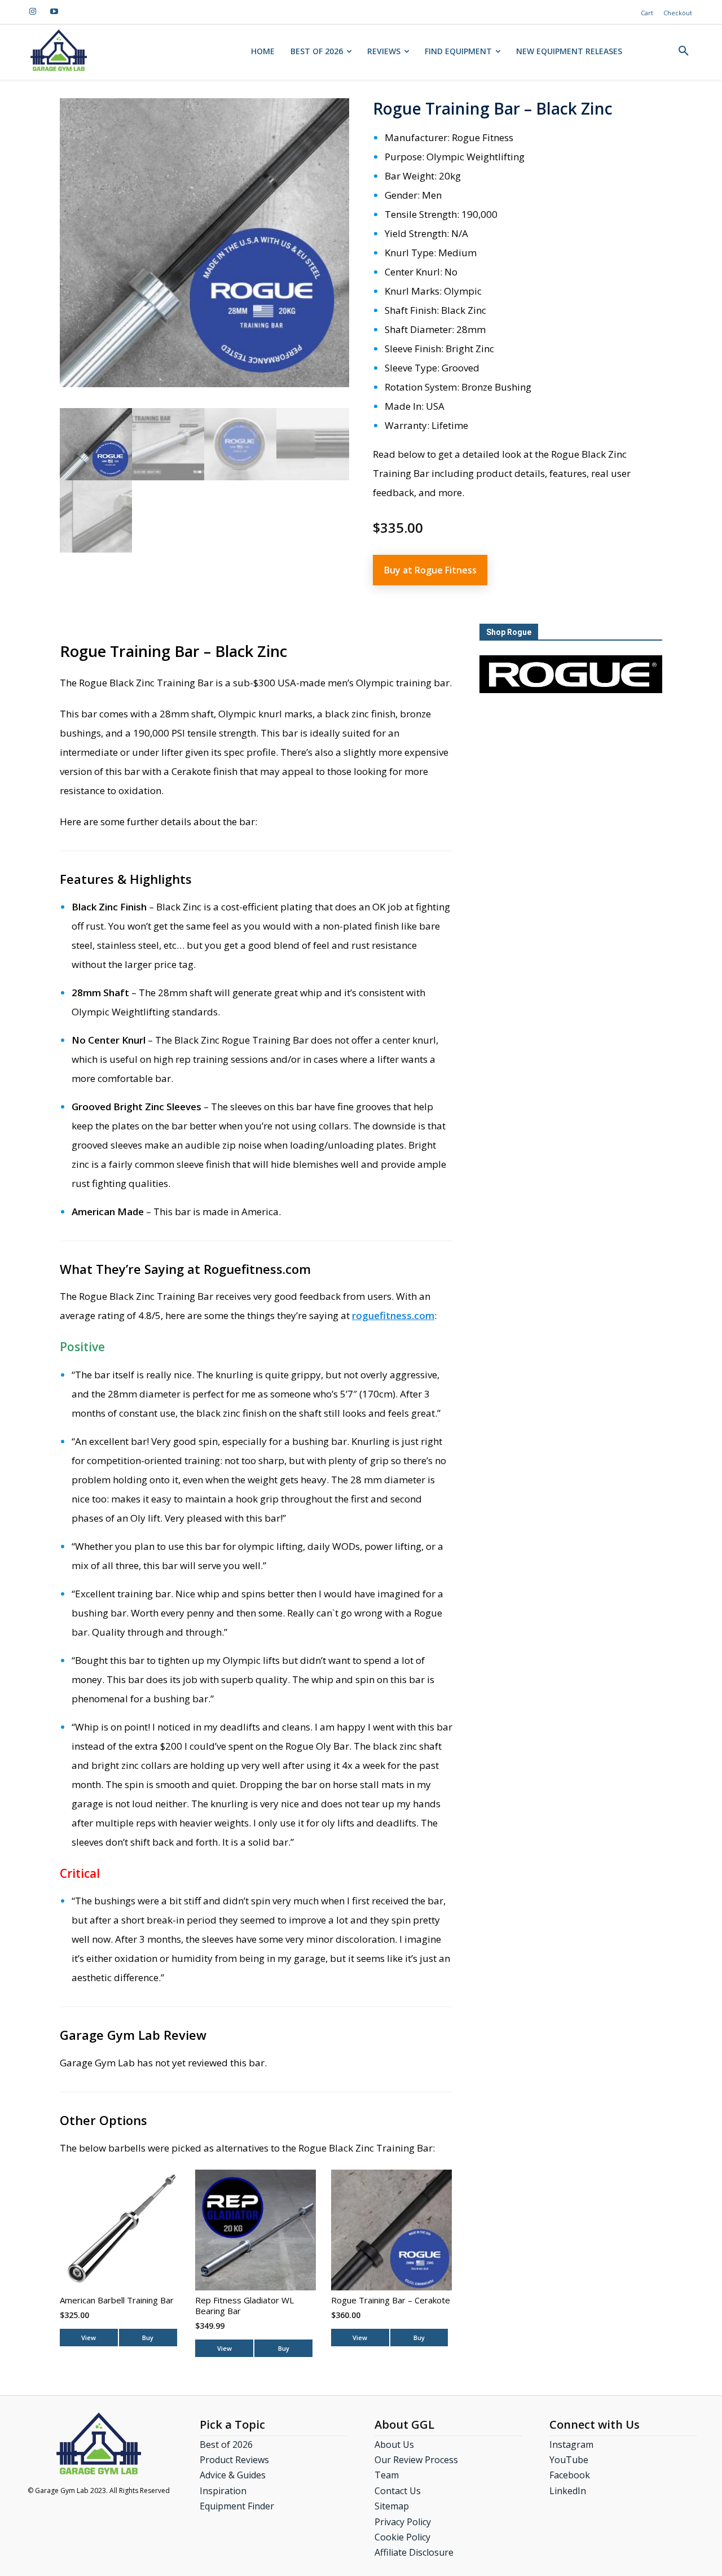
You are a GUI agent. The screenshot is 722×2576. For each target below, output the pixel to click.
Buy (148, 2338)
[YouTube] (54, 12)
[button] (684, 51)
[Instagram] (33, 12)
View (89, 2338)
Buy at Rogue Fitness (430, 570)
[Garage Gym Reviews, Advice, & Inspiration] (58, 50)
